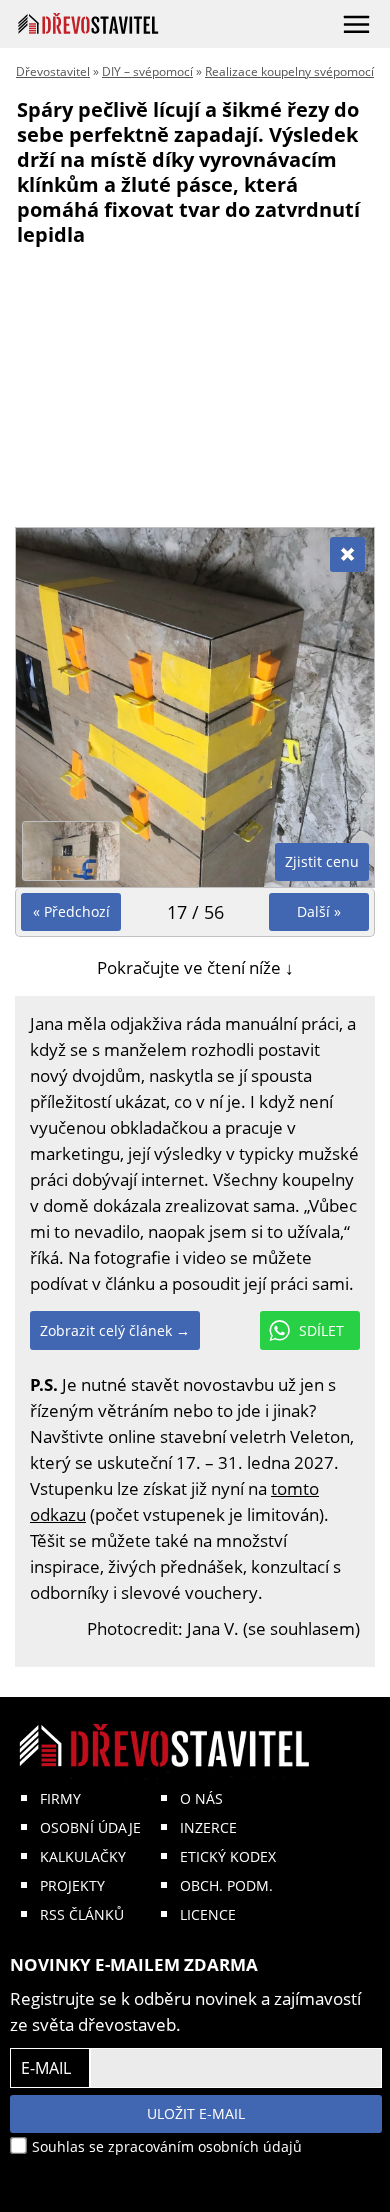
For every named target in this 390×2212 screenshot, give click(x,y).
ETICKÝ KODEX (228, 1856)
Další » (319, 911)
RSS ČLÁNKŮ (82, 1914)
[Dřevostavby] (88, 23)
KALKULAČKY (83, 1856)
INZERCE (208, 1827)
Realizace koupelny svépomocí (289, 71)
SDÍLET (321, 1330)
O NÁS (201, 1798)
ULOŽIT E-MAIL (196, 2113)
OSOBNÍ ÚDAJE (90, 1827)
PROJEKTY (72, 1885)
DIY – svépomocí (147, 71)
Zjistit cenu (322, 861)
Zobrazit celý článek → (115, 1330)
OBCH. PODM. (226, 1885)
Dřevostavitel (53, 71)
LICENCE (208, 1914)
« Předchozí (71, 911)
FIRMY (60, 1798)
